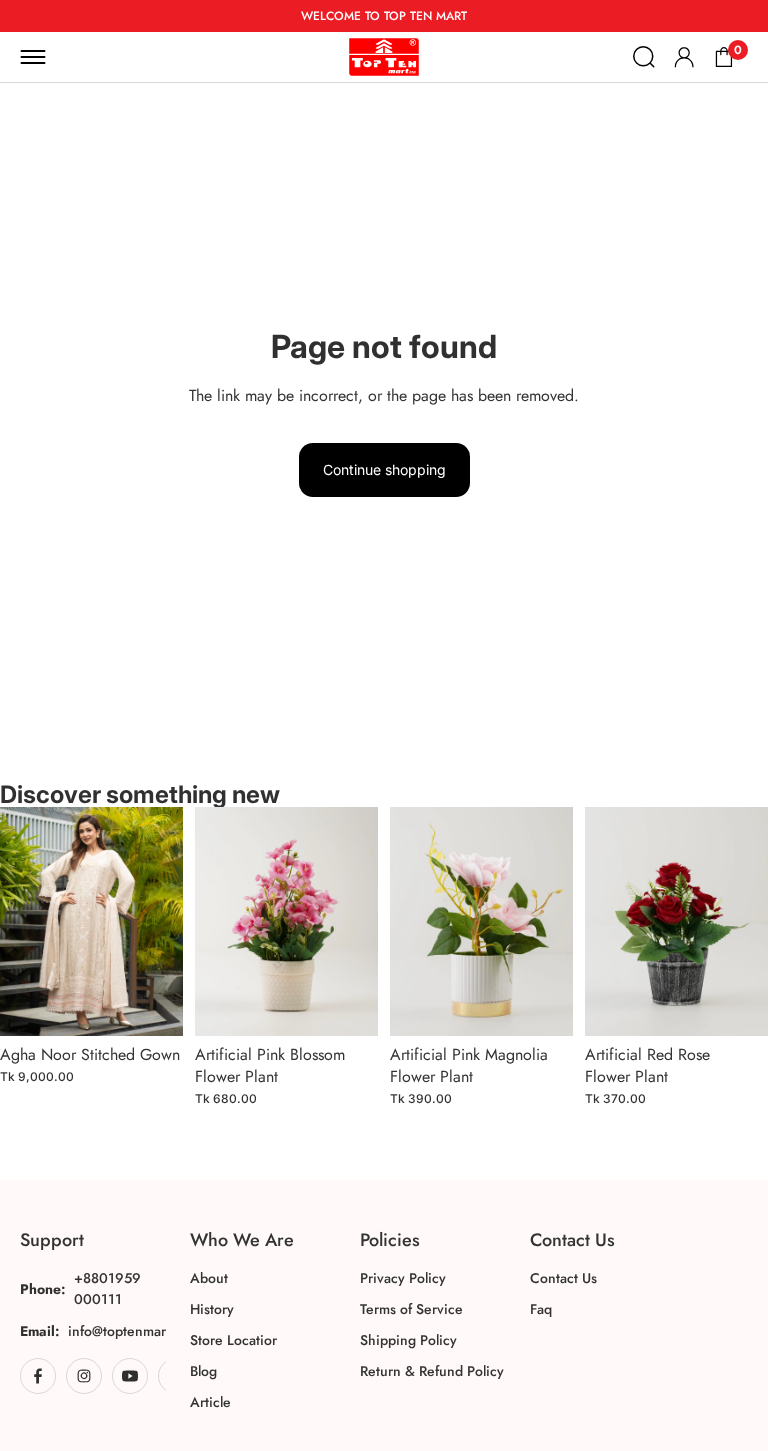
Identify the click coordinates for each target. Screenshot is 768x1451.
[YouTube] (130, 1376)
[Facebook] (38, 1376)
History (212, 1309)
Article (210, 1402)
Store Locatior (233, 1340)
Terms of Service (411, 1309)
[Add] (152, 1005)
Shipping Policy (408, 1340)
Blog (203, 1371)
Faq (541, 1309)
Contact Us (563, 1278)
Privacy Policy (403, 1278)
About (209, 1278)
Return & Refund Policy (432, 1371)
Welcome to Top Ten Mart (384, 16)
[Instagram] (84, 1376)
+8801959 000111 (107, 1288)
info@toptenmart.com (134, 1331)
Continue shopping (384, 469)
